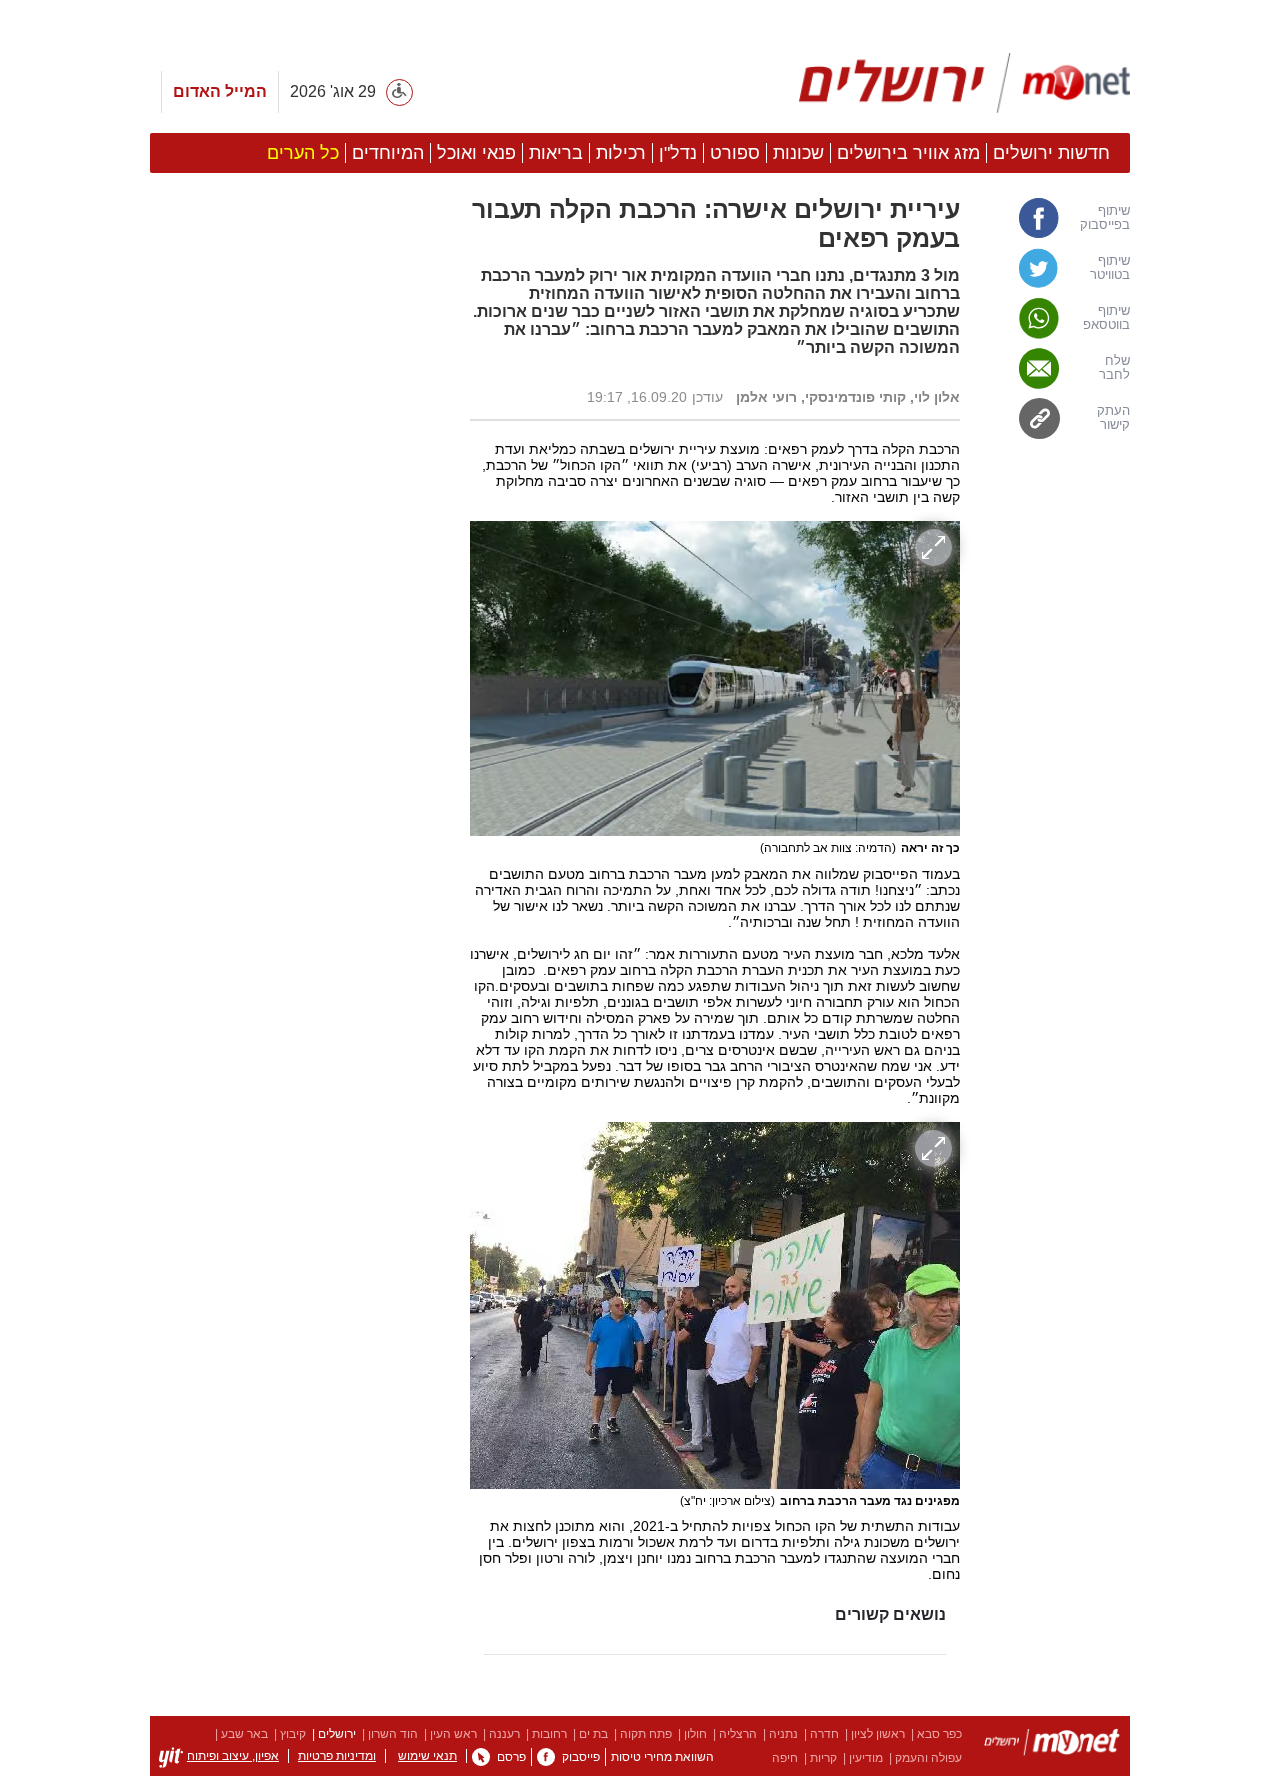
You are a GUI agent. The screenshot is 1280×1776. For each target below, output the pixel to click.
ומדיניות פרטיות (337, 1756)
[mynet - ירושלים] (964, 83)
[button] (300, 1127)
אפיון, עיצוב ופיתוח (233, 1756)
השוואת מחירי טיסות (662, 1757)
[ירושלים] (1052, 1745)
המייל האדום (220, 91)
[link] (1055, 218)
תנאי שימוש (427, 1756)
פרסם (511, 1757)
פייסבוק (581, 1757)
